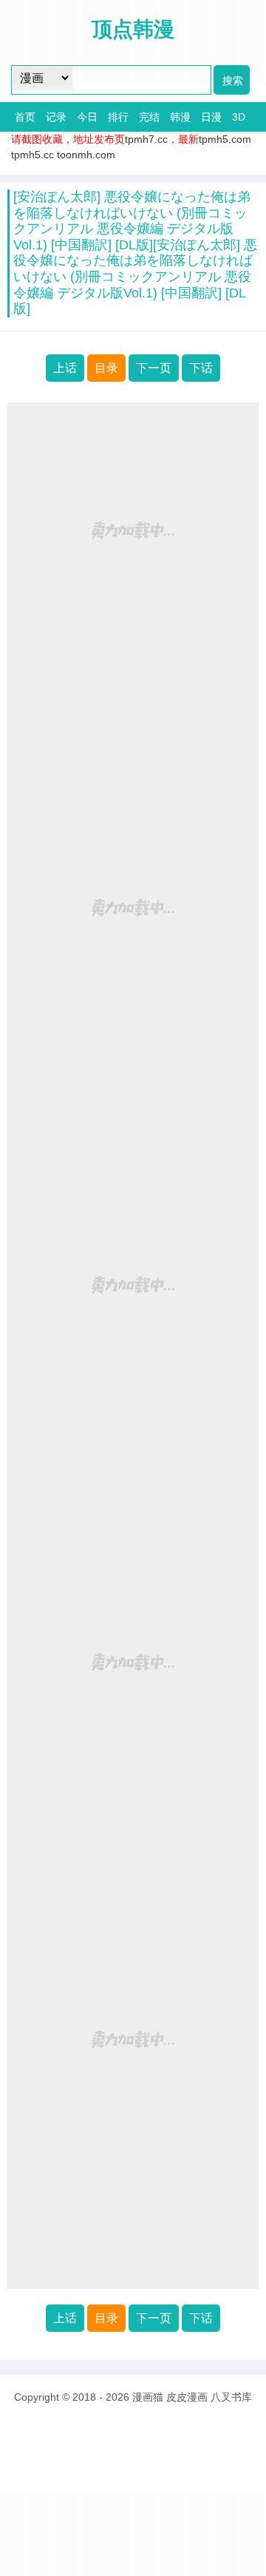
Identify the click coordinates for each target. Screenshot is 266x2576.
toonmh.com (86, 155)
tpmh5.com (225, 139)
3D (239, 117)
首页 (25, 117)
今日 (87, 117)
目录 (106, 368)
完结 (149, 117)
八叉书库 (231, 2397)
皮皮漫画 (187, 2397)
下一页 (154, 368)
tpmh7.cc (146, 139)
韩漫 (180, 117)
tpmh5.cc (33, 155)
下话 (201, 368)
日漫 (211, 117)
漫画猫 (148, 2397)
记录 (56, 117)
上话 (65, 368)
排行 (118, 117)
